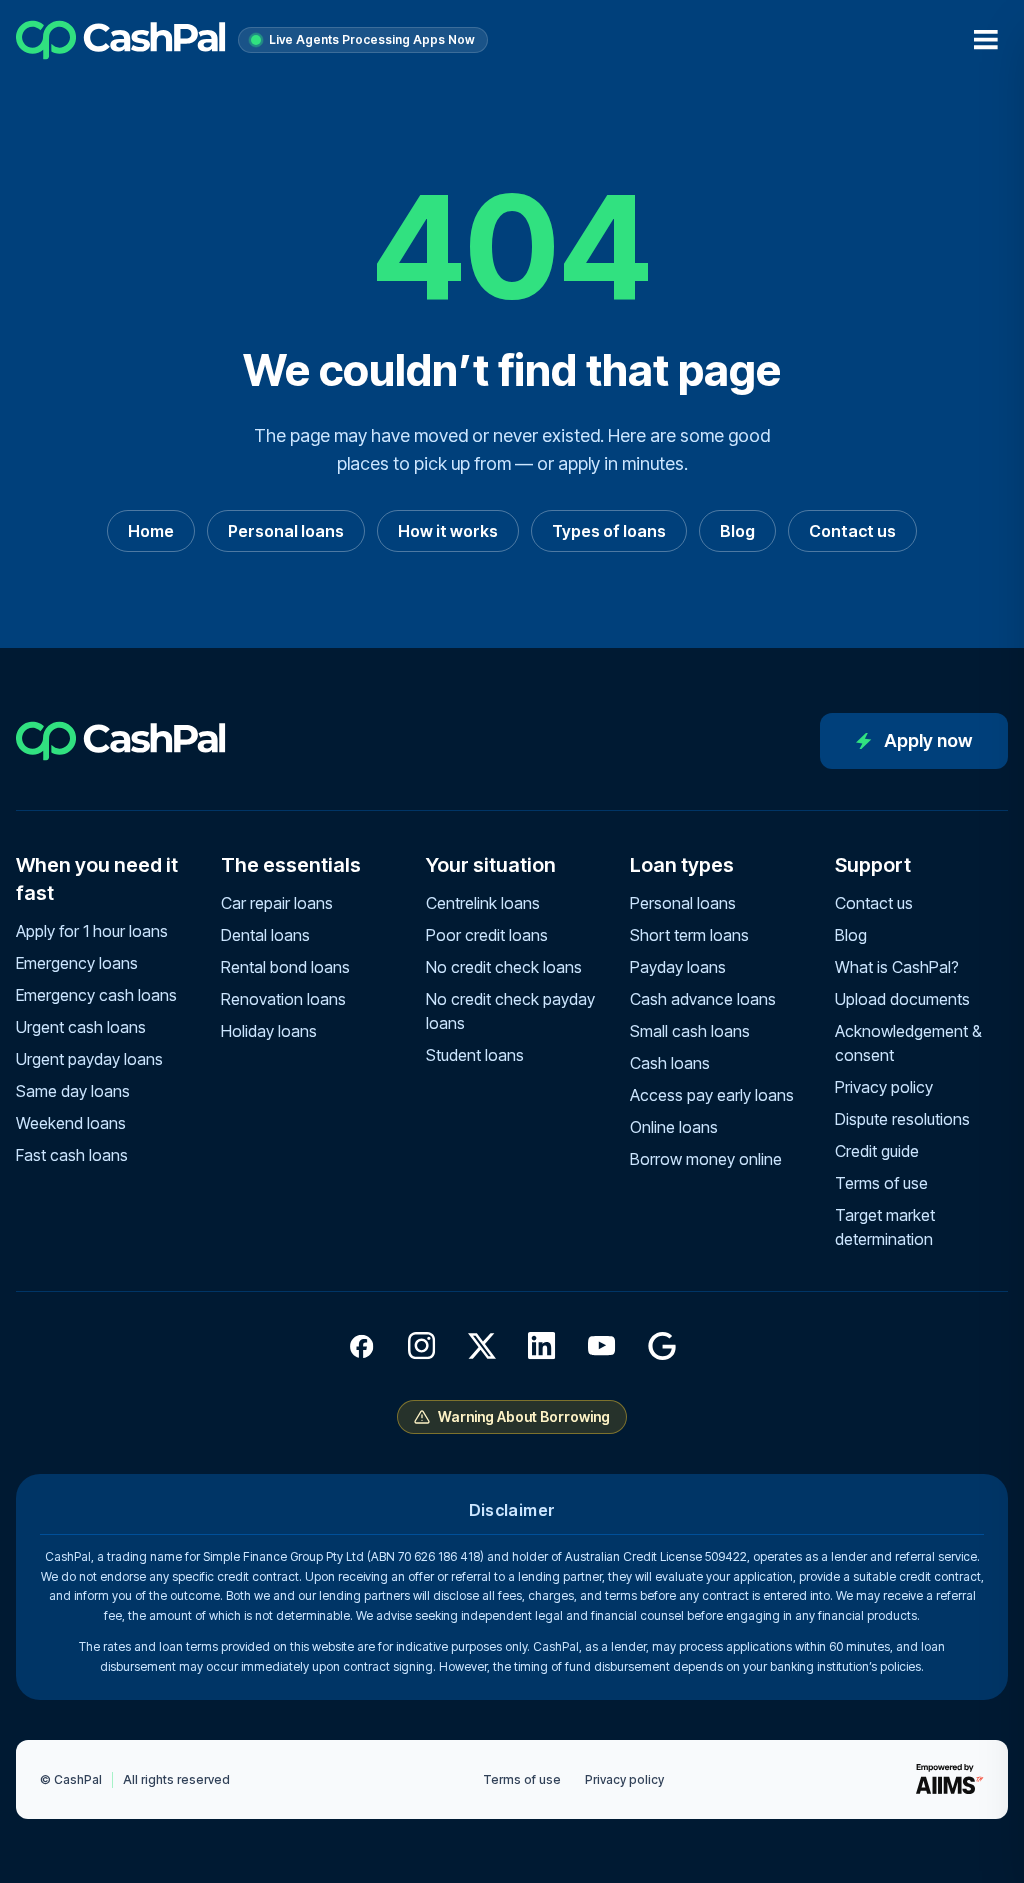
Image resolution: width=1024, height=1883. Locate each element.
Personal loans (286, 531)
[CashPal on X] (482, 1346)
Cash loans (670, 1063)
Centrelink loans (483, 903)
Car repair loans (277, 903)
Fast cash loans (72, 1155)
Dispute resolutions (902, 1119)
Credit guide (877, 1151)
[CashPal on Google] (662, 1346)
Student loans (475, 1055)
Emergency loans (77, 963)
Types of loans (609, 531)
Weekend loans (71, 1123)
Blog (737, 531)
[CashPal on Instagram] (422, 1346)
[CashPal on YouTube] (602, 1346)
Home (151, 531)
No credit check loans (504, 967)
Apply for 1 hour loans (92, 931)
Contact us (852, 531)
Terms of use (881, 1183)
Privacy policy (884, 1087)
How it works (448, 531)
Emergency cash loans (96, 995)
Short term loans (689, 935)
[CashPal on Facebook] (362, 1346)
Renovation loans (283, 999)
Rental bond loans (285, 967)
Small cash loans (690, 1031)
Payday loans (678, 967)
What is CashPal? (897, 967)
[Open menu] (986, 40)
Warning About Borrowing (524, 1416)
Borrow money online (706, 1159)
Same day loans (73, 1091)
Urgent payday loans (89, 1059)
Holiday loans (269, 1031)
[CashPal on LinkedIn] (542, 1346)
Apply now (928, 740)
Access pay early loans (712, 1095)
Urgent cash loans (81, 1027)
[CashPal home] (121, 40)
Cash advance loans (703, 999)
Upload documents (902, 999)
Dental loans (265, 935)
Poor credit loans (487, 935)
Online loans (674, 1127)
